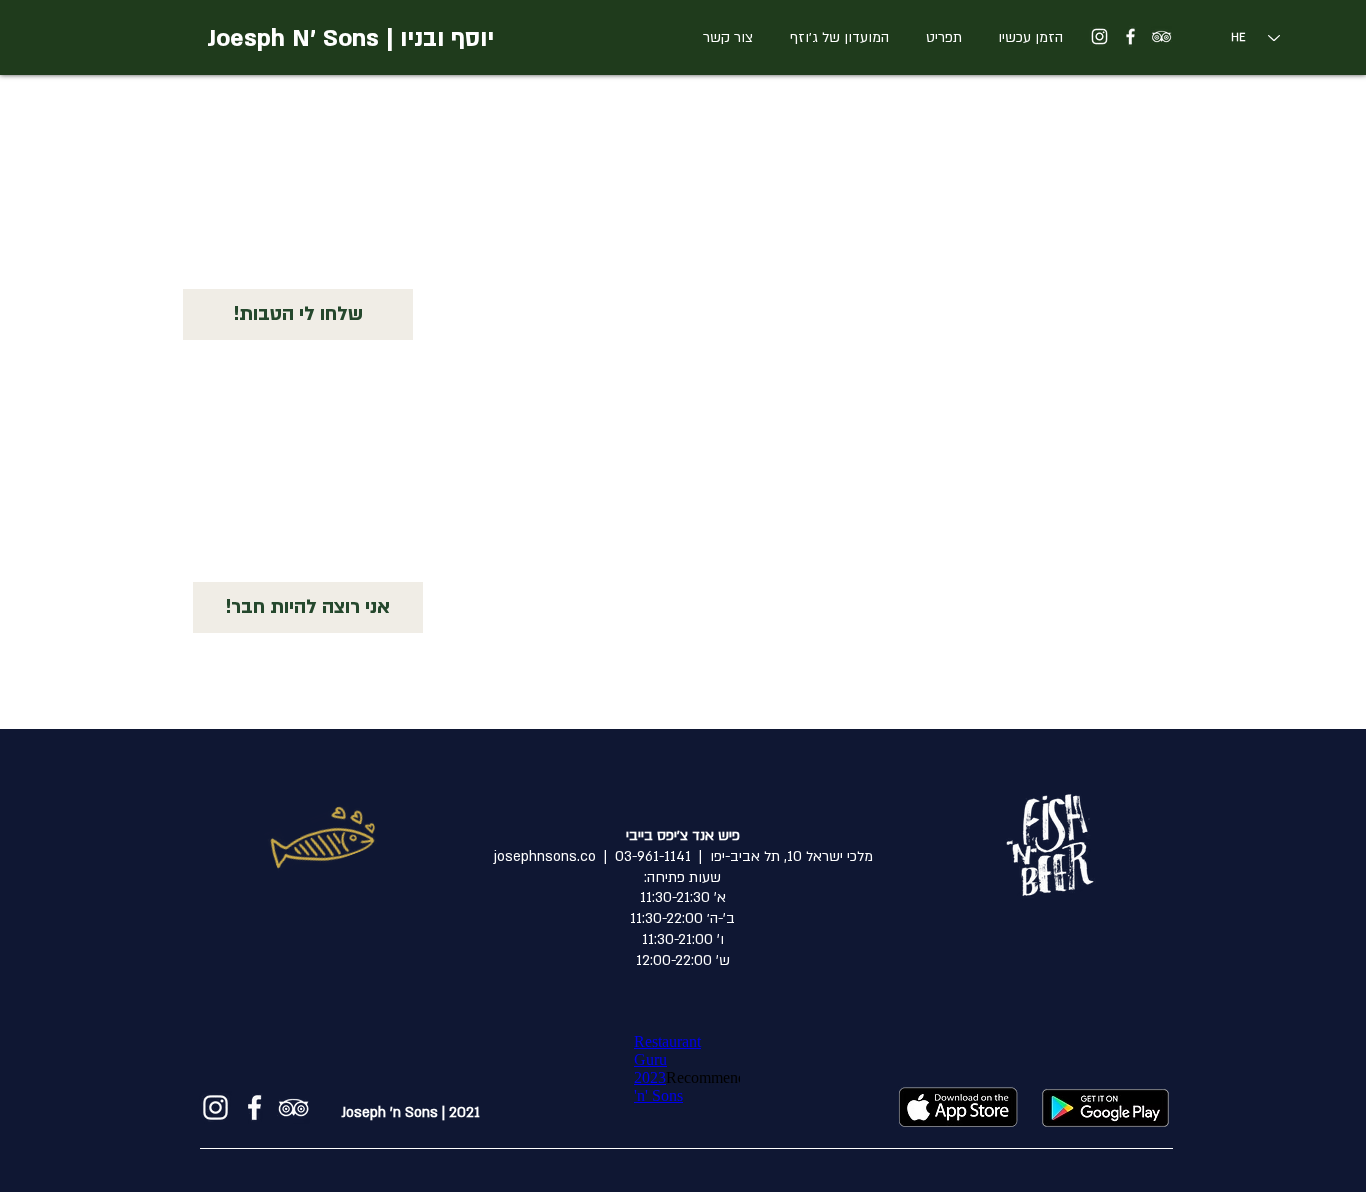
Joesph (246, 38)
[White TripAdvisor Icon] (1161, 36)
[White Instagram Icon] (1099, 36)
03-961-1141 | (643, 856)
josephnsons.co (544, 856)
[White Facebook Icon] (1130, 36)
